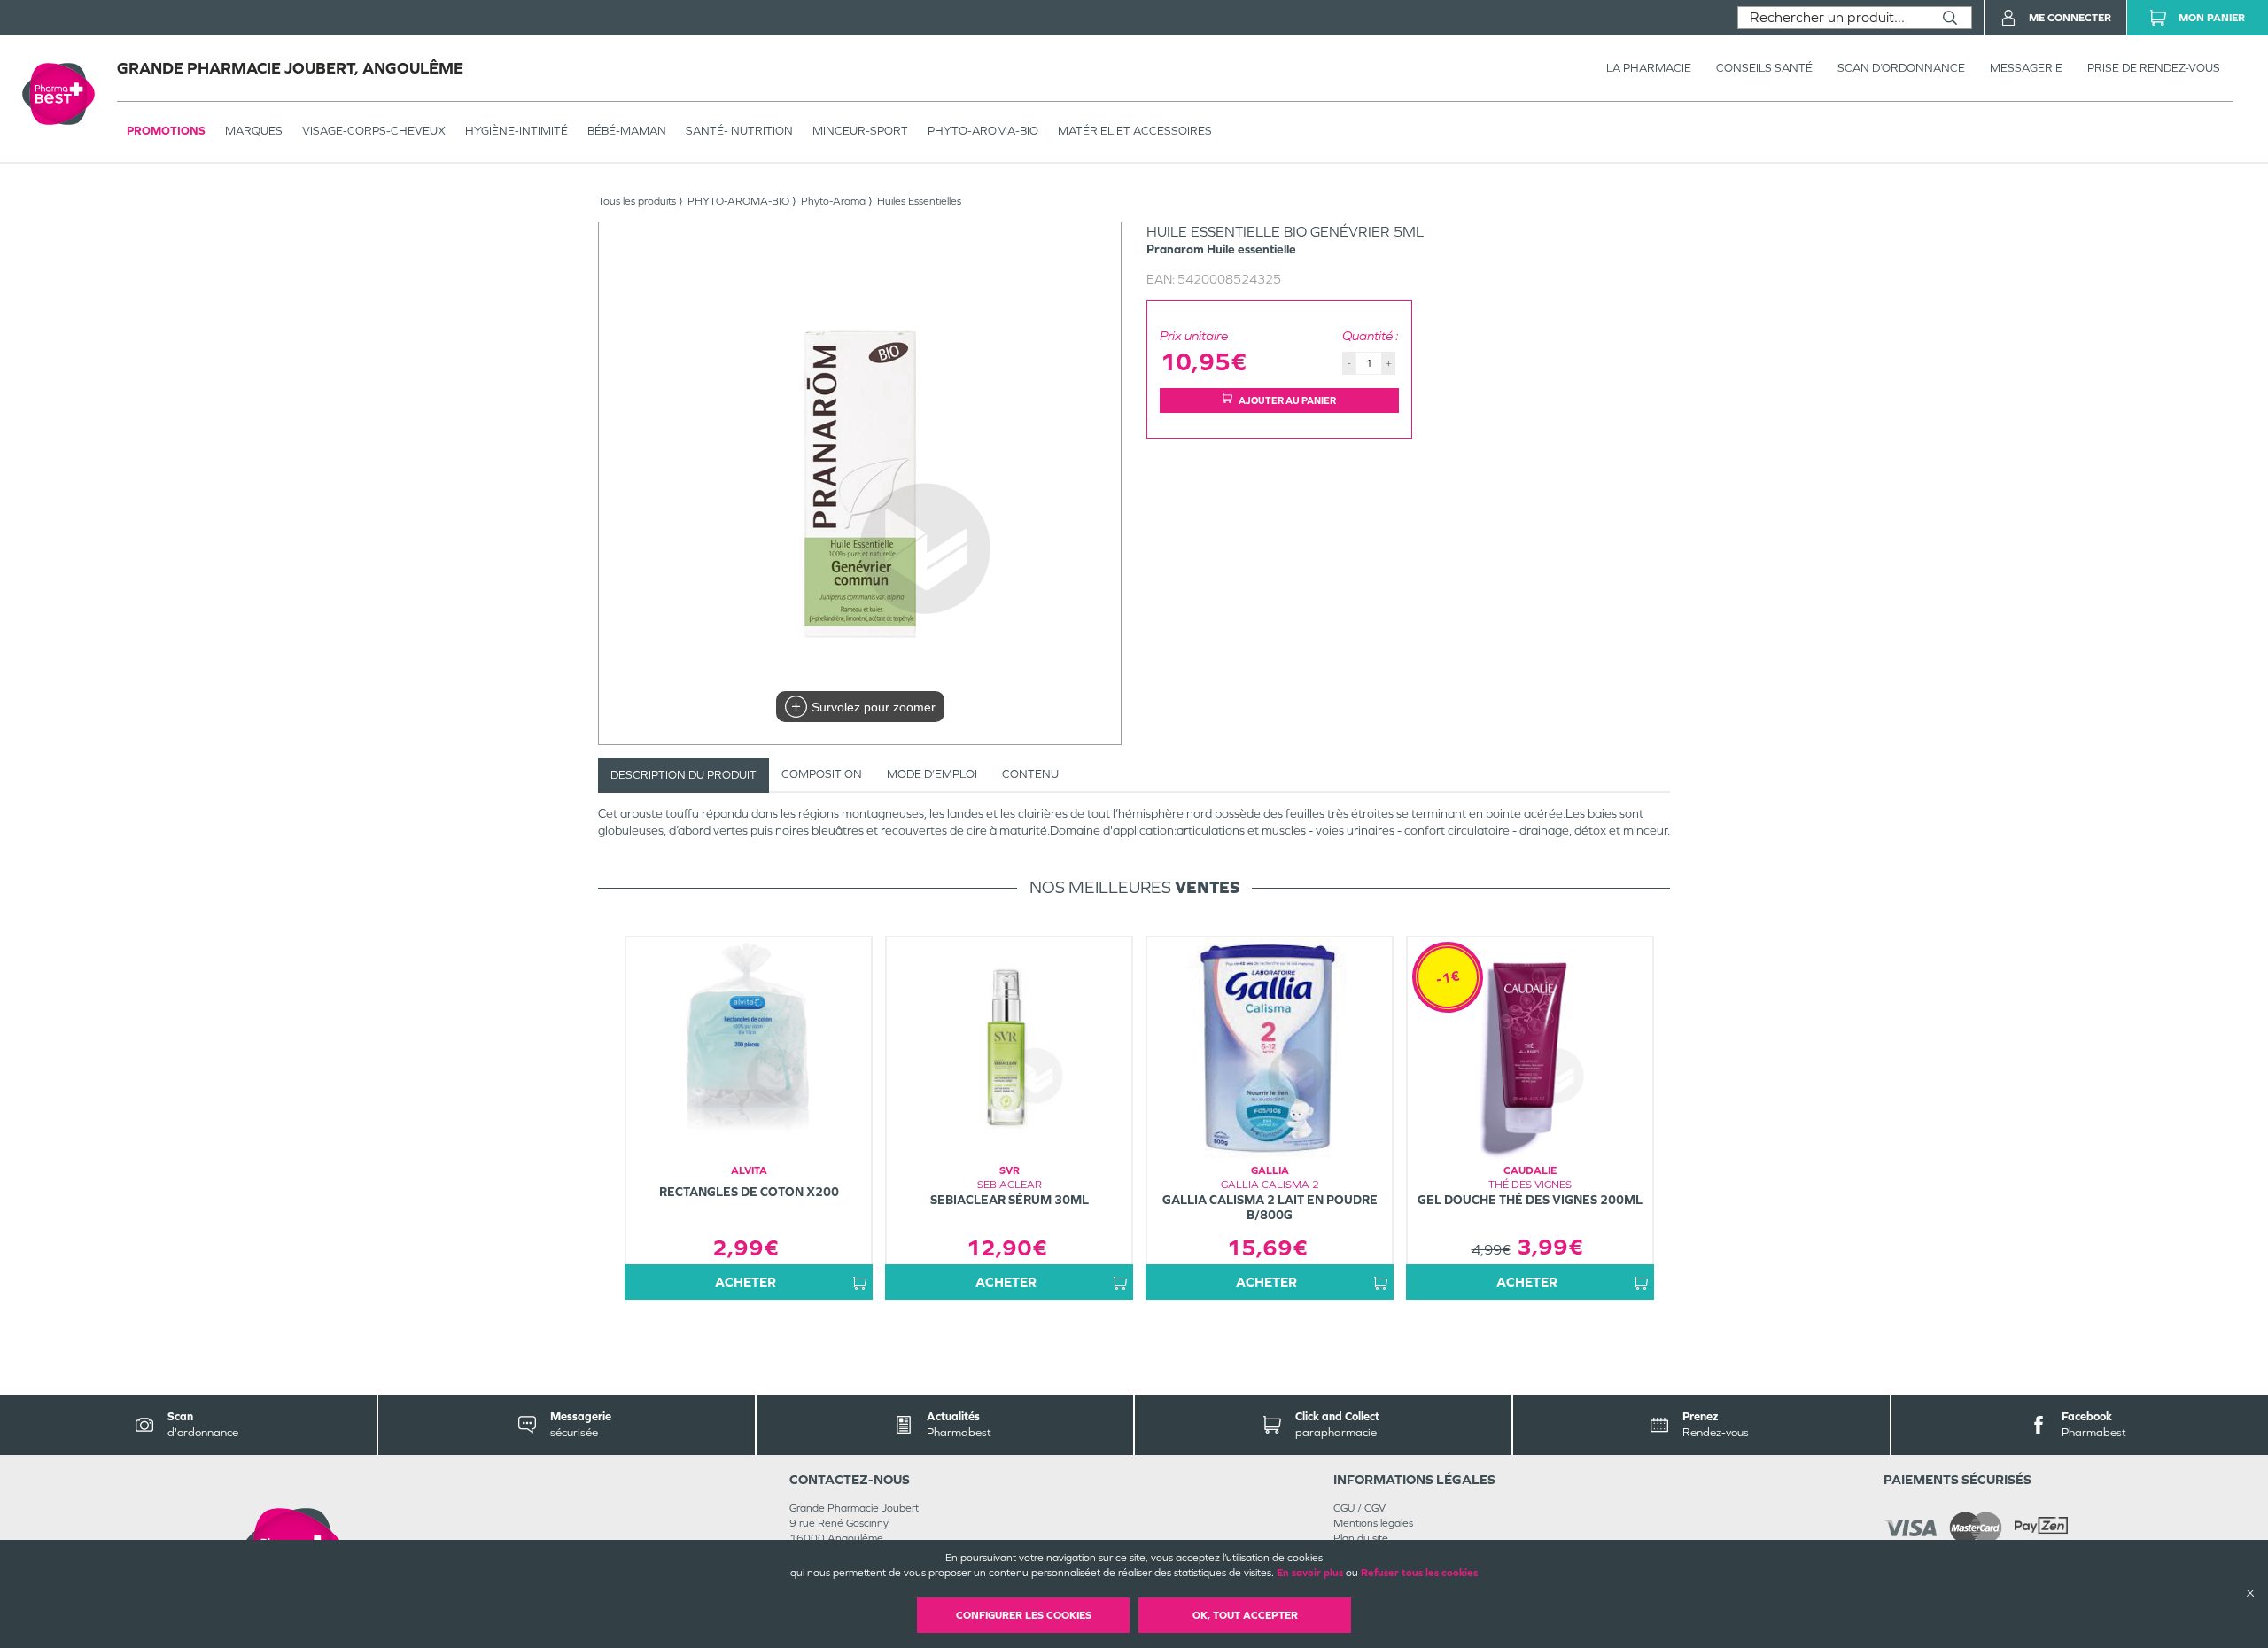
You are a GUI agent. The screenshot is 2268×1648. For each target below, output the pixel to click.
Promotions (166, 131)
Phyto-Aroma (833, 201)
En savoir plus (1310, 1573)
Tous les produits (637, 201)
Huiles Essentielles (919, 201)
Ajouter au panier (1287, 400)
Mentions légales (1373, 1523)
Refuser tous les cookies (1419, 1573)
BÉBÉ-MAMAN (627, 131)
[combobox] (1833, 18)
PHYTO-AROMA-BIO (983, 131)
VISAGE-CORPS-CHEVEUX (374, 131)
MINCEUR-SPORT (860, 131)
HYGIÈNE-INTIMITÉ (517, 131)
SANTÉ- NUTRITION (739, 131)
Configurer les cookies (1024, 1615)
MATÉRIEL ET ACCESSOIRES (1135, 131)
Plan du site (1361, 1538)
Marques (254, 131)
